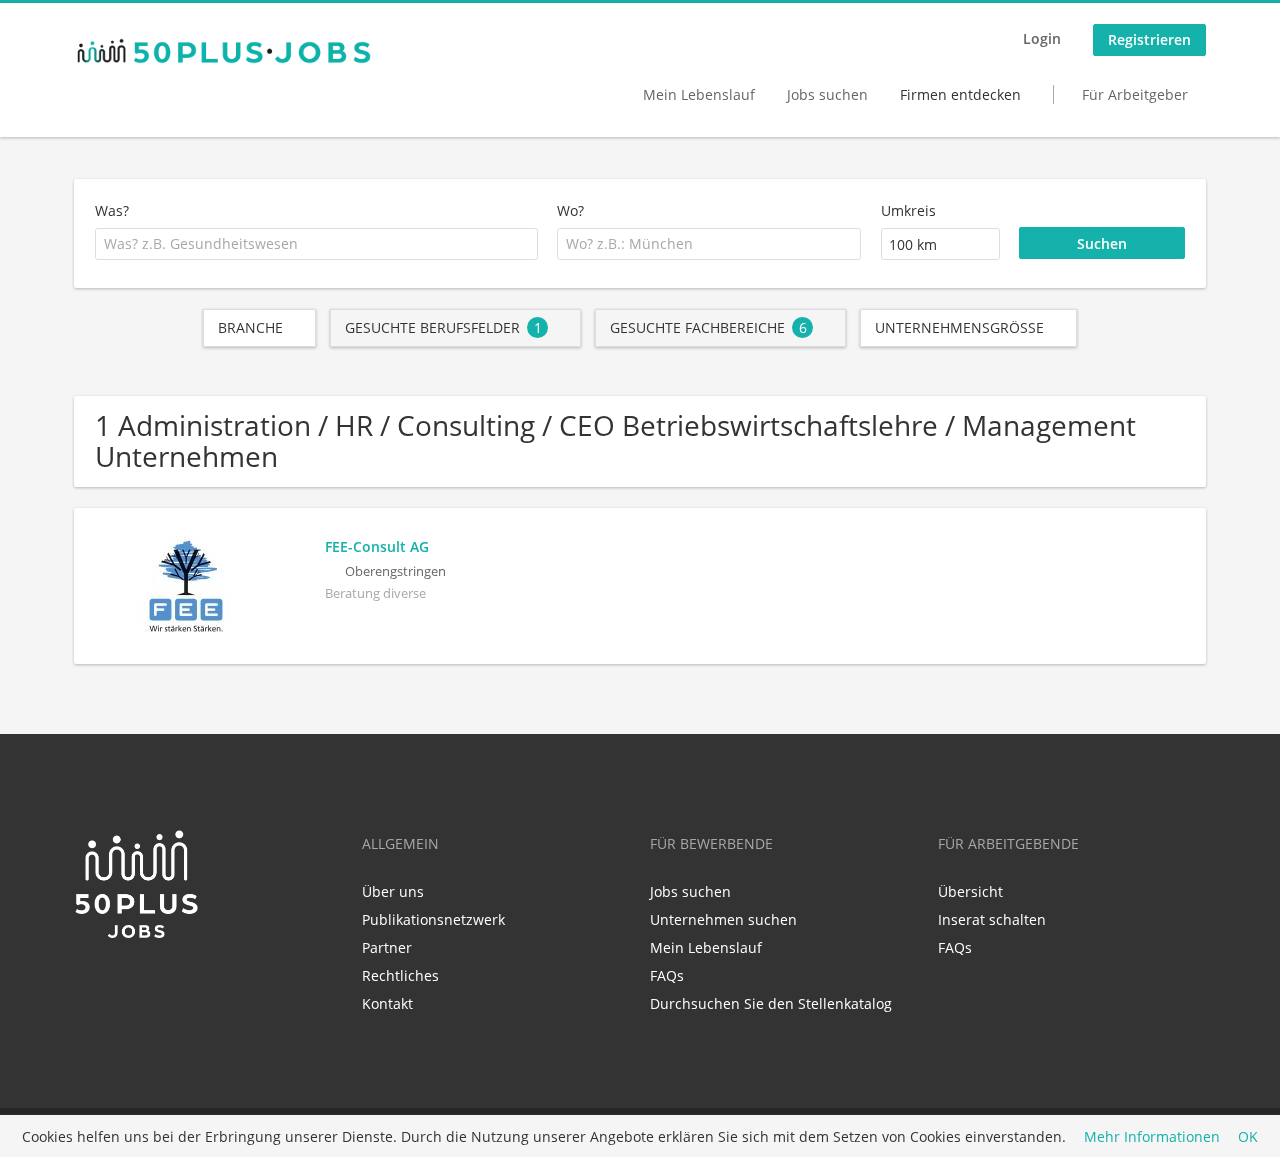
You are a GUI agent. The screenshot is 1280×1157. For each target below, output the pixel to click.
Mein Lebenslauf (699, 94)
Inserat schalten (992, 919)
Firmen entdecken (960, 94)
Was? (112, 210)
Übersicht (970, 891)
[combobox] (316, 244)
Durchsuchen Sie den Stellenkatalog (771, 1003)
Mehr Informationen (1152, 1136)
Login (1042, 38)
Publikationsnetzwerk (433, 919)
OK (1248, 1136)
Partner (387, 947)
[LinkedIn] (88, 983)
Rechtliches (400, 975)
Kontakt (387, 1003)
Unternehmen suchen (723, 919)
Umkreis (908, 210)
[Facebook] (121, 983)
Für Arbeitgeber (1135, 94)
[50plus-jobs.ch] (224, 51)
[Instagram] (151, 983)
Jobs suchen (827, 94)
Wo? (570, 210)
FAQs (667, 975)
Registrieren (1149, 39)
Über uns (393, 891)
